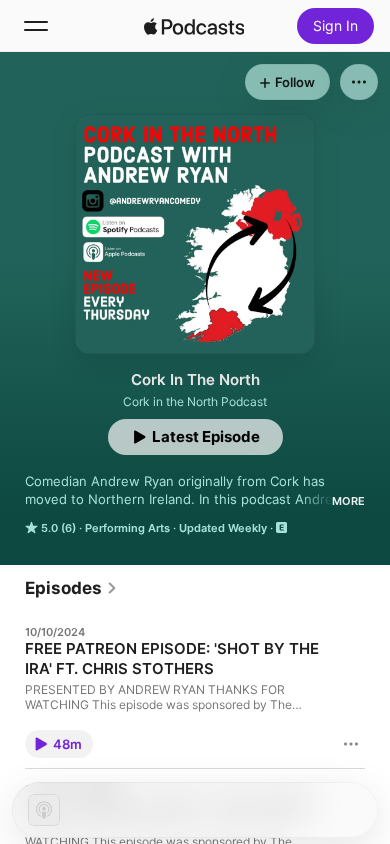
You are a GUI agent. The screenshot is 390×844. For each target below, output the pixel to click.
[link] (71, 588)
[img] (194, 26)
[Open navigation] (36, 26)
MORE (348, 501)
